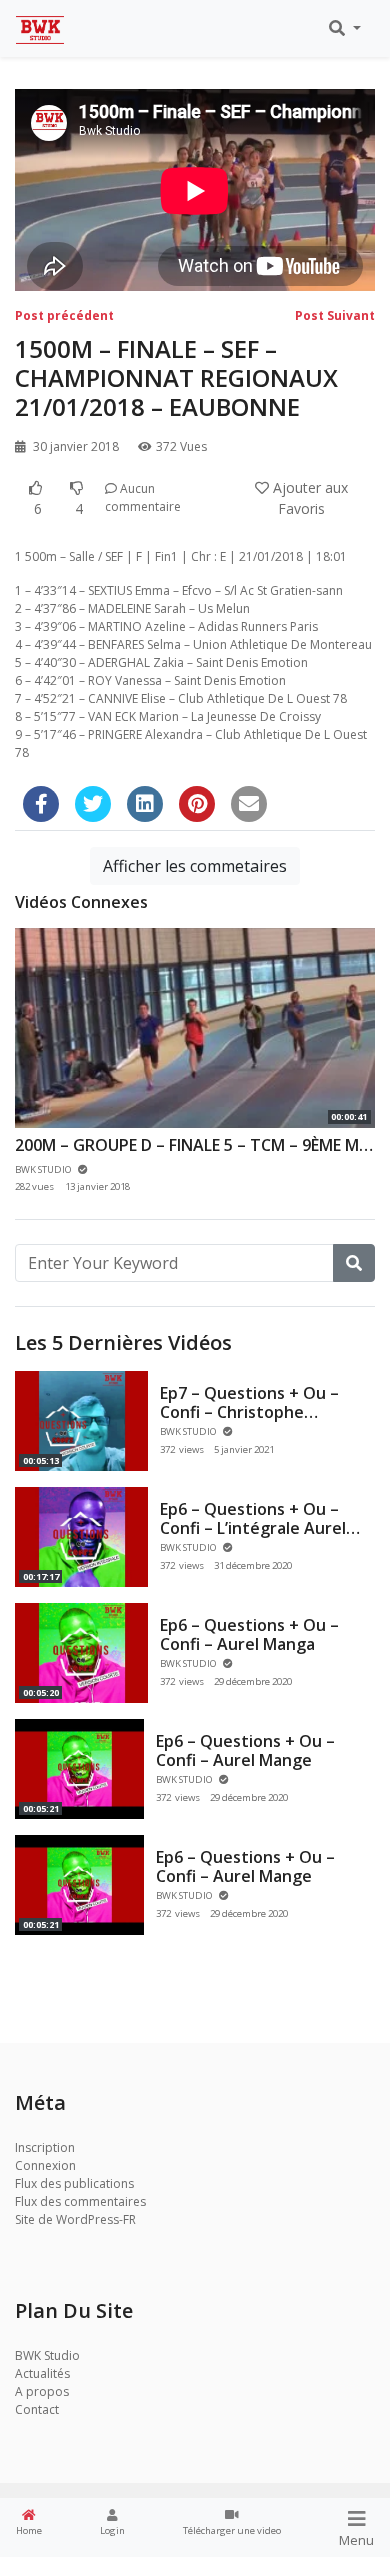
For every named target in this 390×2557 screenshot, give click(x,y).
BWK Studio (47, 2355)
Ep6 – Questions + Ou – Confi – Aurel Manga (249, 1634)
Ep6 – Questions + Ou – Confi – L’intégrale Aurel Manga (253, 1528)
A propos (42, 2391)
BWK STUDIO (189, 1431)
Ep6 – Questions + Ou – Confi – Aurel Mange (245, 1750)
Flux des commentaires (80, 2201)
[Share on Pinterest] (197, 804)
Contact (37, 2409)
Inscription (45, 2147)
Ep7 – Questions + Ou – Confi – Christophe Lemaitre (249, 1412)
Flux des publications (74, 2183)
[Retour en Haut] (57, 2439)
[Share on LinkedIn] (145, 804)
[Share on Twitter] (93, 804)
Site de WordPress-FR (75, 2219)
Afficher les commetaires (195, 866)
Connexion (45, 2165)
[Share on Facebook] (41, 804)
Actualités (42, 2373)
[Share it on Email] (249, 804)
